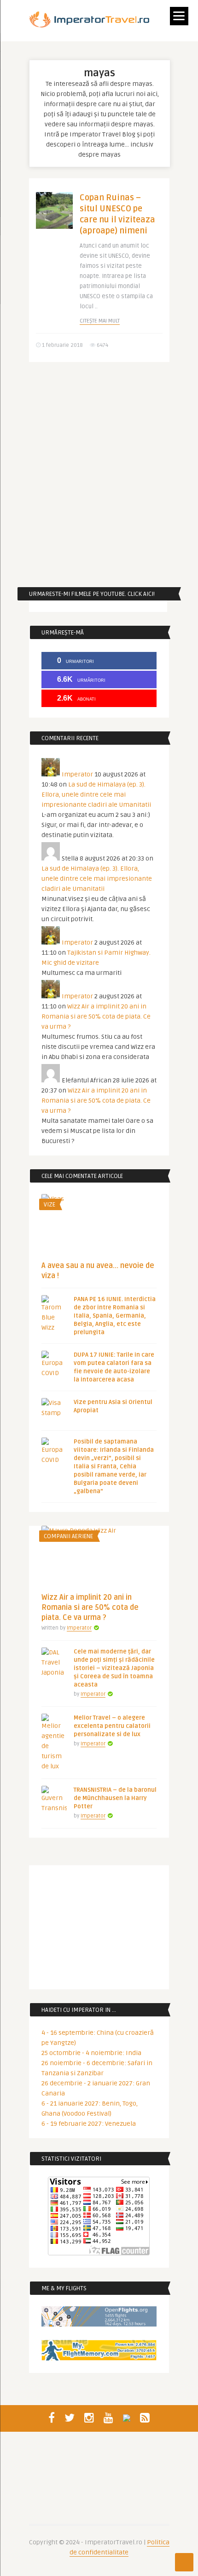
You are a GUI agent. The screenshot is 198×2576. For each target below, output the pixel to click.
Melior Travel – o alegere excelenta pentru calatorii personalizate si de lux (112, 1726)
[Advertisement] (99, 475)
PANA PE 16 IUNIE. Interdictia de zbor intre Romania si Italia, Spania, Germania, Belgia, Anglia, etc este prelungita (115, 1316)
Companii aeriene (68, 1536)
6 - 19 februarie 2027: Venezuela (89, 2124)
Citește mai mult (100, 321)
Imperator (77, 774)
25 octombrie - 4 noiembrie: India (91, 2053)
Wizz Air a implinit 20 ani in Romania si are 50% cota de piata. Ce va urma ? (96, 1016)
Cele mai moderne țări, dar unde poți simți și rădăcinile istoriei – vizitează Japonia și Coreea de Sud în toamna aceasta (114, 1668)
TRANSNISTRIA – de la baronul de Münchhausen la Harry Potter (115, 1798)
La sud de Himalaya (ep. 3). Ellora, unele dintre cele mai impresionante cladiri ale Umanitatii (96, 795)
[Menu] (179, 16)
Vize (49, 1205)
